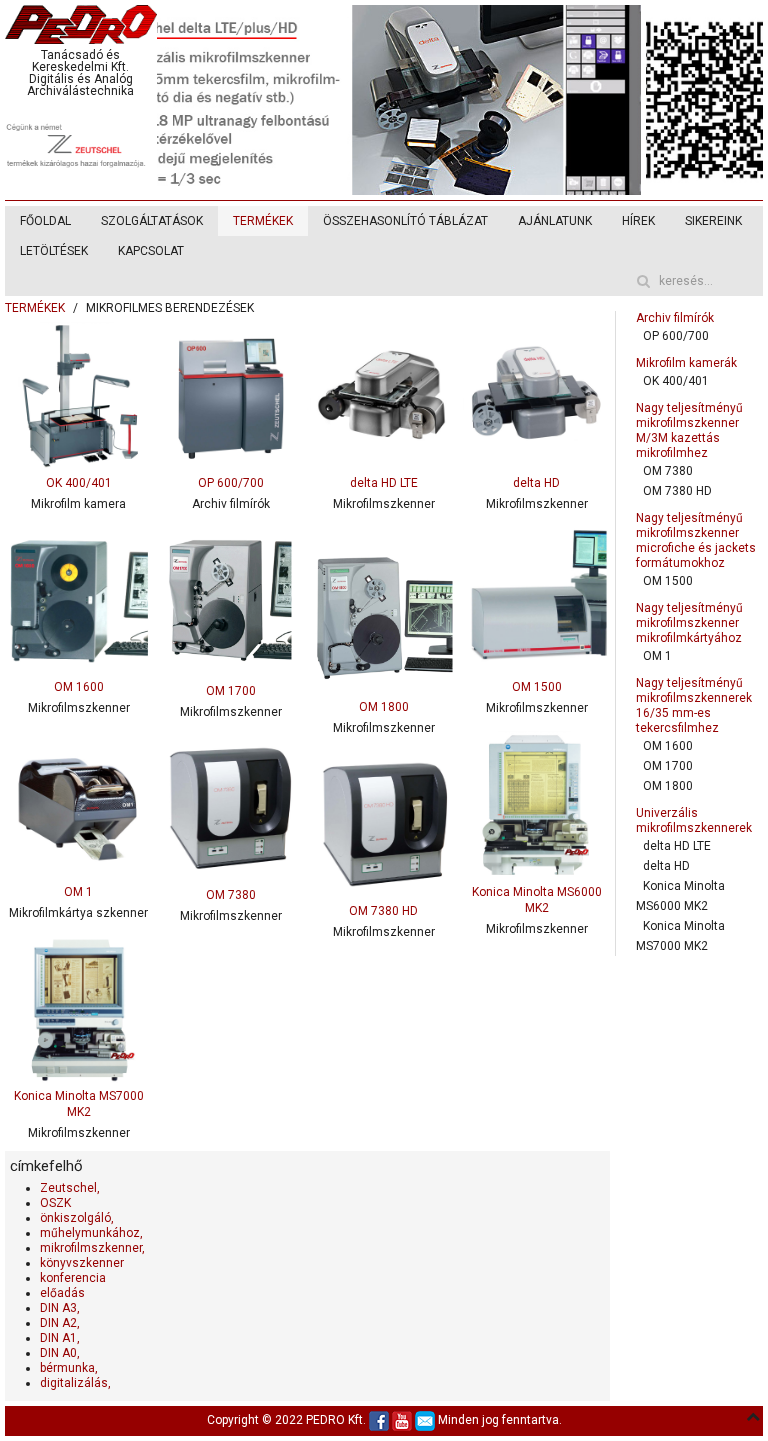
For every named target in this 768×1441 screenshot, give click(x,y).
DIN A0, (60, 1353)
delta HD (666, 866)
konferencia (73, 1278)
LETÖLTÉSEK (54, 251)
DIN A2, (60, 1323)
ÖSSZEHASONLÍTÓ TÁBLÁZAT (405, 221)
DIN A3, (60, 1308)
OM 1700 (667, 766)
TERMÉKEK (263, 221)
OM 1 (657, 656)
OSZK (55, 1203)
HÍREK (638, 221)
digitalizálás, (75, 1383)
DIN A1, (60, 1338)
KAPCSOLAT (151, 251)
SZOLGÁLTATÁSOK (152, 221)
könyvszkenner (82, 1263)
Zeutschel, (70, 1188)
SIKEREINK (713, 221)
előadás (62, 1293)
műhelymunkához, (91, 1233)
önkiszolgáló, (77, 1218)
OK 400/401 (675, 381)
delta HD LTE (676, 846)
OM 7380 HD (677, 491)
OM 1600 (667, 746)
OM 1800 (667, 786)
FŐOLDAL (45, 221)
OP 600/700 (675, 336)
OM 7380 (667, 471)
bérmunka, (69, 1368)
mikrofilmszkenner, (92, 1248)
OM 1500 (667, 581)
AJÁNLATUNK (555, 221)
